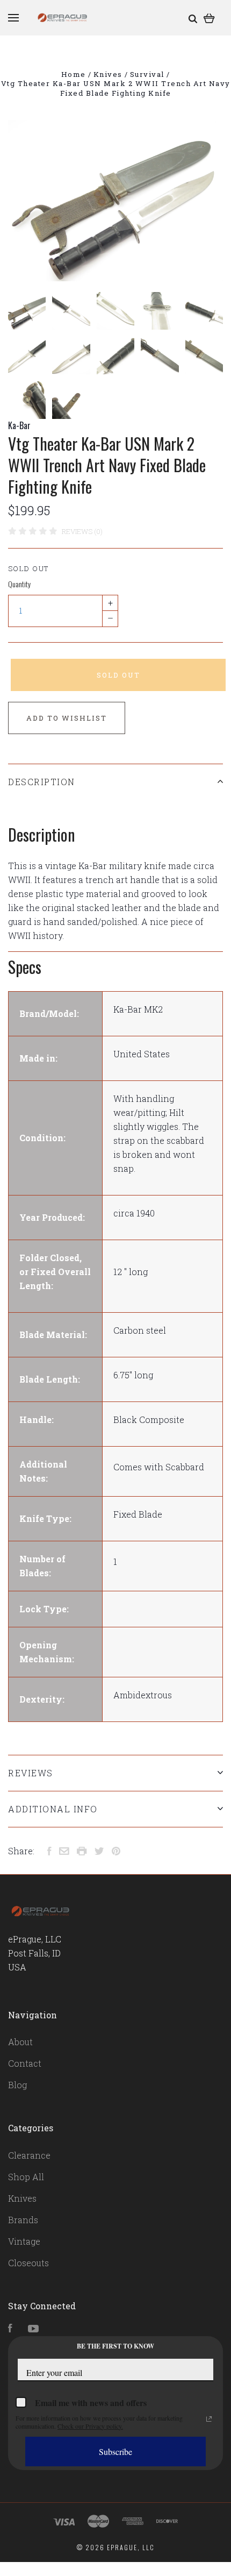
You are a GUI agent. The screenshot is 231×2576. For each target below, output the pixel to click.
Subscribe (115, 2452)
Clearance (29, 2155)
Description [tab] (42, 782)
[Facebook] (10, 2329)
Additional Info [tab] (53, 1809)
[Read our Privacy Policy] (209, 2419)
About (20, 2042)
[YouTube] (33, 2329)
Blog (17, 2085)
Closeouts (28, 2263)
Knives (22, 2198)
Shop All (26, 2177)
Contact (25, 2063)
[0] (209, 17)
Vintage (24, 2241)
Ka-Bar (19, 425)
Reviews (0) (82, 531)
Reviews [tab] (31, 1773)
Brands (23, 2220)
